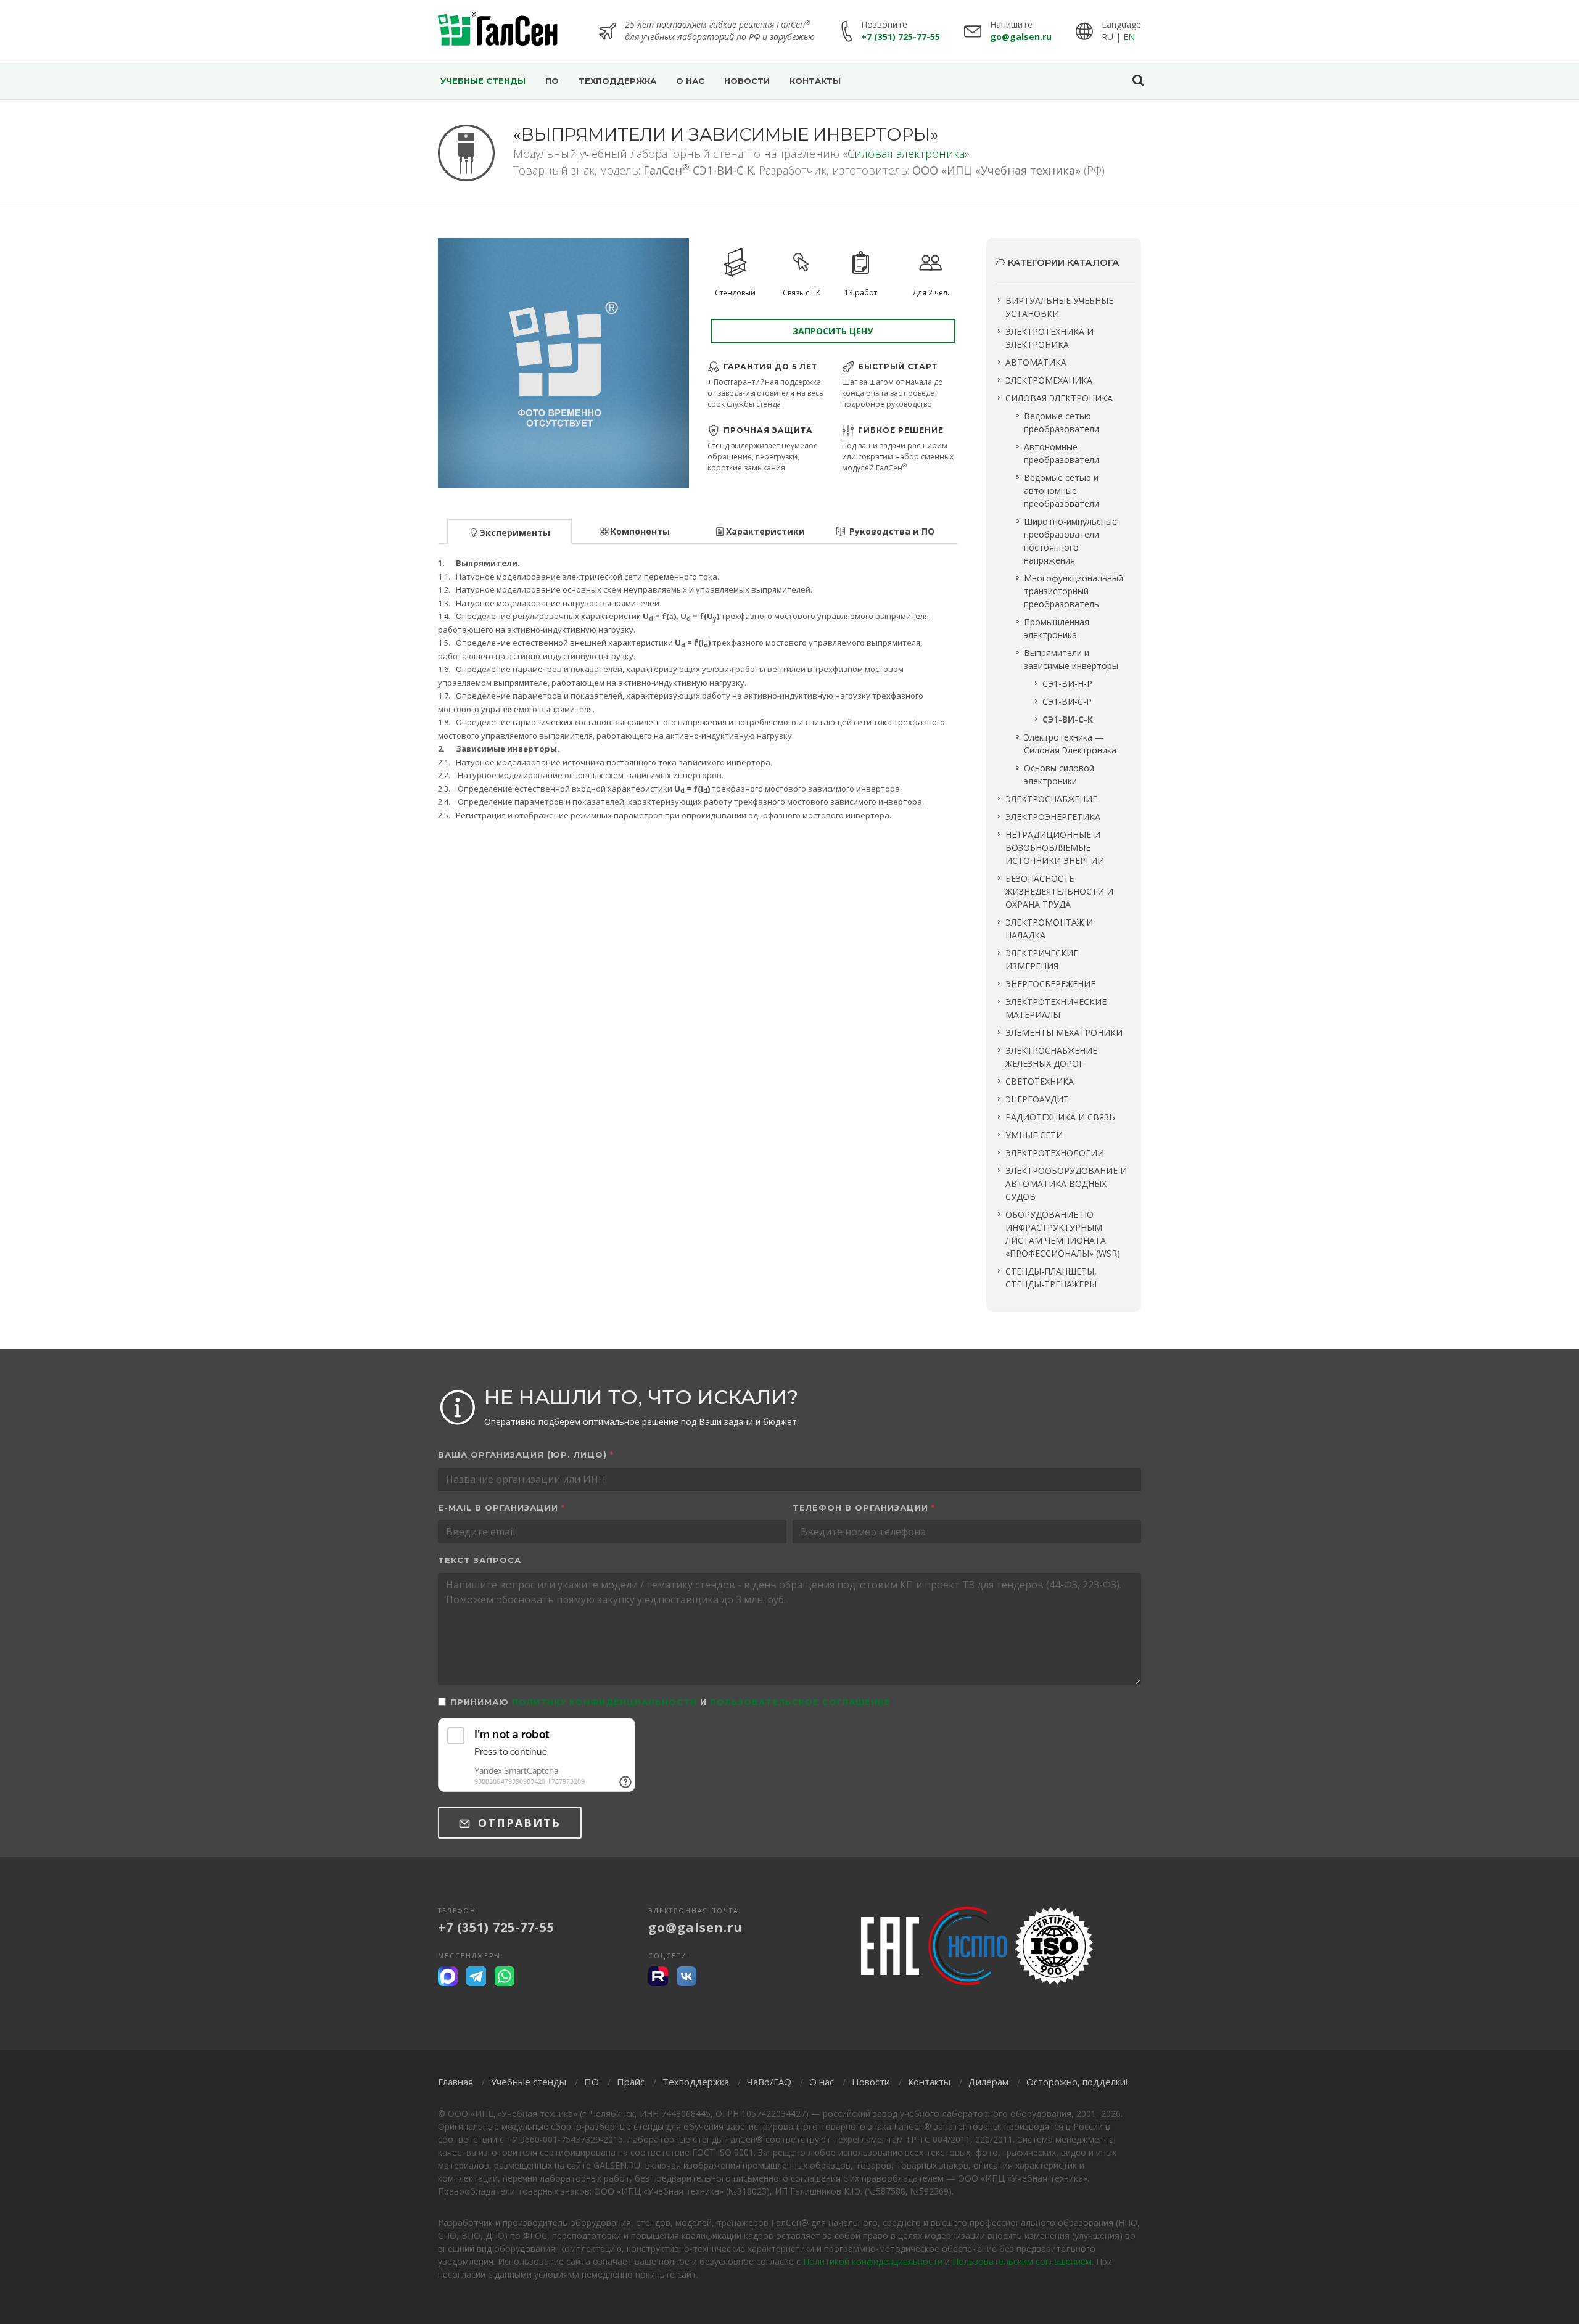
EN (1129, 37)
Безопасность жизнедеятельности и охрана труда (1059, 891)
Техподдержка (696, 2082)
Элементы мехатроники (1064, 1033)
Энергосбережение (1050, 984)
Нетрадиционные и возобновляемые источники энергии (1055, 848)
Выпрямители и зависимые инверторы (1071, 659)
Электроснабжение (1051, 799)
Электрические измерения (1042, 959)
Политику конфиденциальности (604, 1702)
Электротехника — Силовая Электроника (1070, 744)
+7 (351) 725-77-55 (901, 37)
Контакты (929, 2082)
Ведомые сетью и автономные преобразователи (1062, 491)
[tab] (510, 531)
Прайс (631, 2082)
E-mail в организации (501, 1508)
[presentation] (509, 532)
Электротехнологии (1055, 1153)
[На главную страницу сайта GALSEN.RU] (498, 31)
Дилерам (988, 2082)
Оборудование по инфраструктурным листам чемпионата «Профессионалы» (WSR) (1063, 1234)
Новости (871, 2082)
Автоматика (1036, 362)
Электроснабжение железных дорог (1051, 1057)
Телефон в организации (864, 1508)
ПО (592, 2082)
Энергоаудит (1037, 1099)
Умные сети (1034, 1135)
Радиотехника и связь (1060, 1117)
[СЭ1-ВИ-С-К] (563, 363)
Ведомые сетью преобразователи (1062, 422)
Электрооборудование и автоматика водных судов (1066, 1184)
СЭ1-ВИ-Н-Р (1067, 684)
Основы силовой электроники (1059, 774)
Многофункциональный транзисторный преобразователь (1074, 591)
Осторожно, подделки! (1077, 2082)
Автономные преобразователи (1062, 453)
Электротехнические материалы (1056, 1008)
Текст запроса (480, 1560)
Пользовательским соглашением (1022, 2261)
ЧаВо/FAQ (769, 2082)
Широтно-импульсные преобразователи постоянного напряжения (1070, 541)
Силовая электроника (906, 154)
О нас (822, 2082)
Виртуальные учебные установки (1059, 307)
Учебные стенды (529, 2082)
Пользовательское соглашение (800, 1702)
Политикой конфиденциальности (873, 2261)
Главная (456, 2082)
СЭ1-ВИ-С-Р (1067, 701)
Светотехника (1040, 1081)
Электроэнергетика (1053, 817)
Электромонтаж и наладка (1049, 929)
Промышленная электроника (1057, 628)
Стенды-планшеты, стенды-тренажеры (1051, 1278)
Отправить (517, 1823)
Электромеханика (1049, 380)
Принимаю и (670, 1702)
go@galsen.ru (1021, 37)
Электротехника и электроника (1049, 338)
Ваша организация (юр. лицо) (526, 1455)
